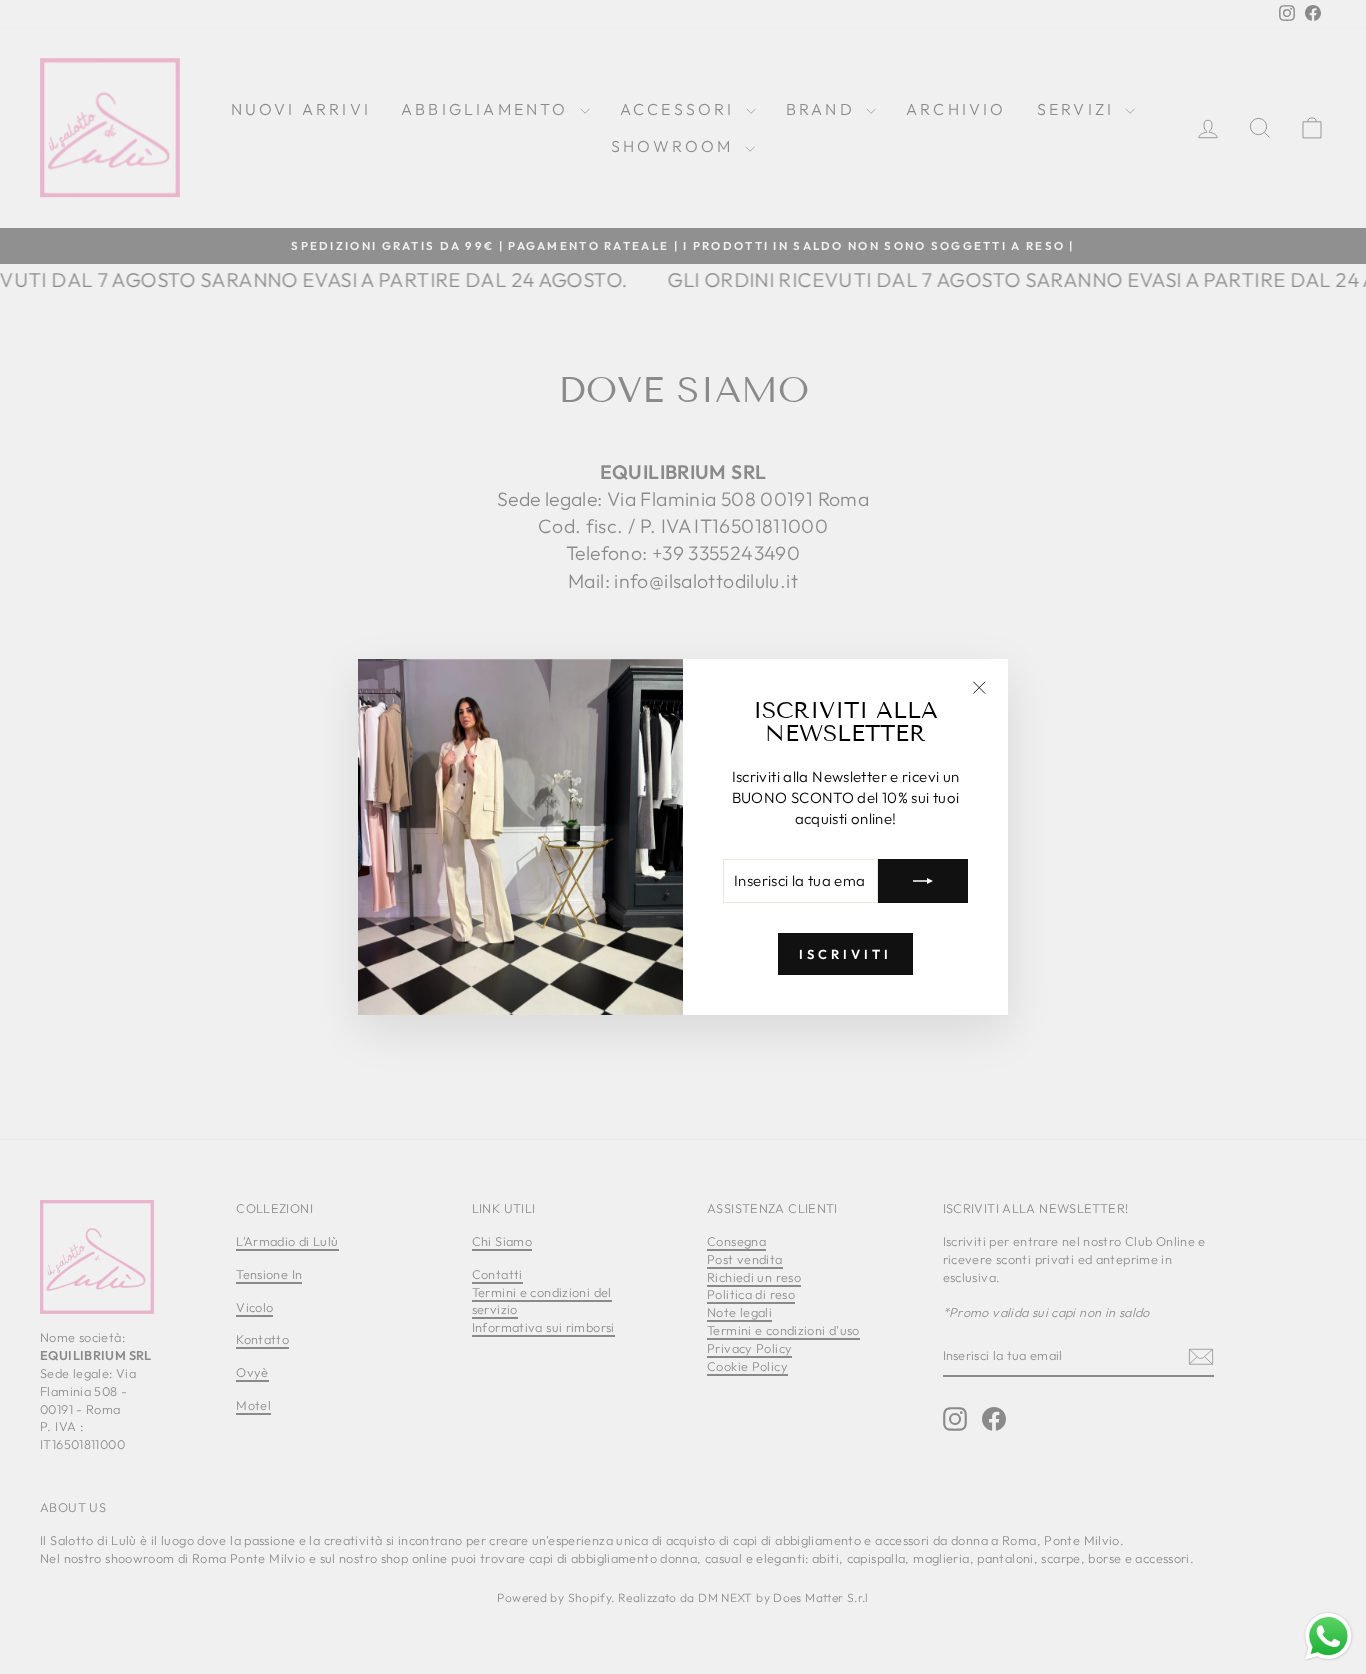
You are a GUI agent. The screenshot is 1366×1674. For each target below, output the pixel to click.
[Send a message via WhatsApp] (1328, 1636)
